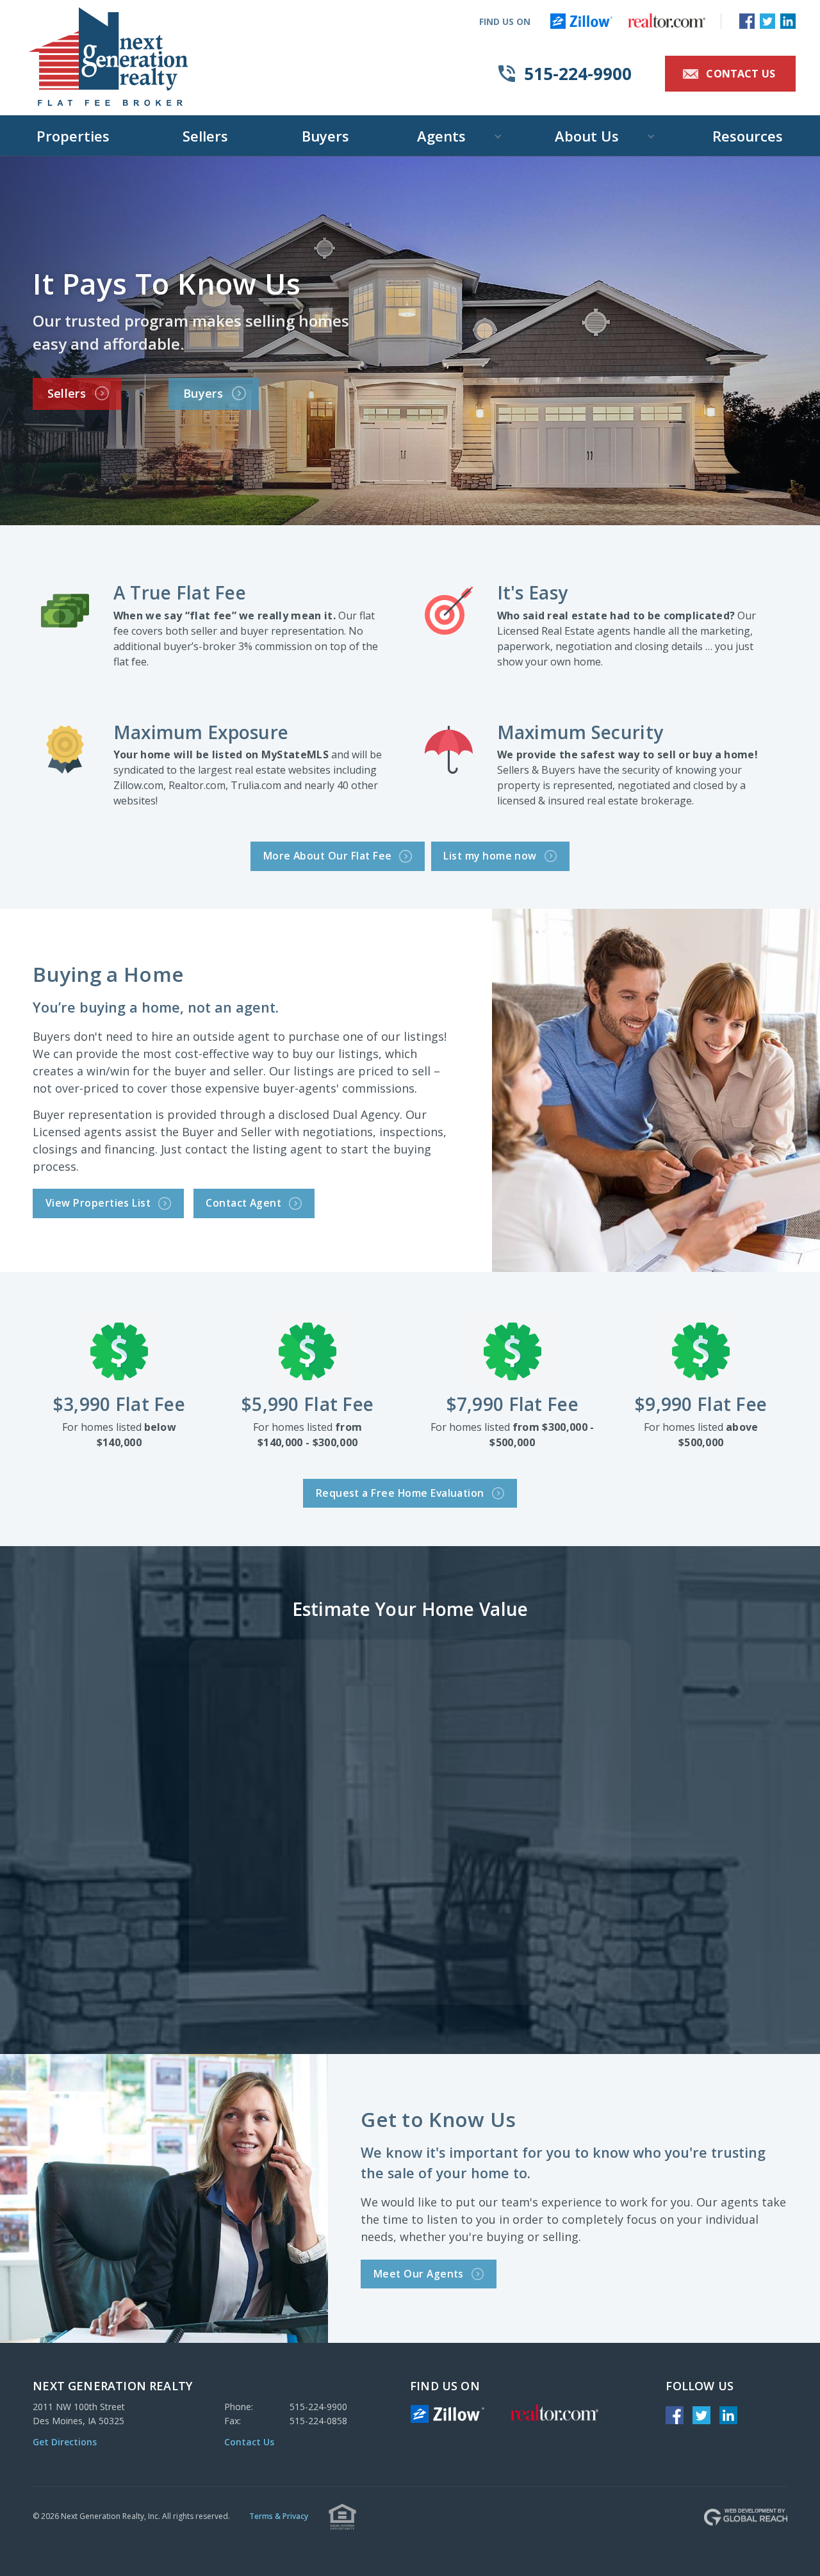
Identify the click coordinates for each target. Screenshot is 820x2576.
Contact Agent (252, 1202)
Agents (441, 136)
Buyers (325, 136)
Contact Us (731, 74)
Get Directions (65, 2442)
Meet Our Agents (427, 2273)
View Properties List (107, 1202)
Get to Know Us (438, 2119)
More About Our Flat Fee (336, 855)
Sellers (205, 136)
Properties (73, 136)
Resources (748, 136)
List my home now (498, 855)
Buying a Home (108, 974)
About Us (587, 136)
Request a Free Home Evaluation (409, 1492)
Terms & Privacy (279, 2516)
